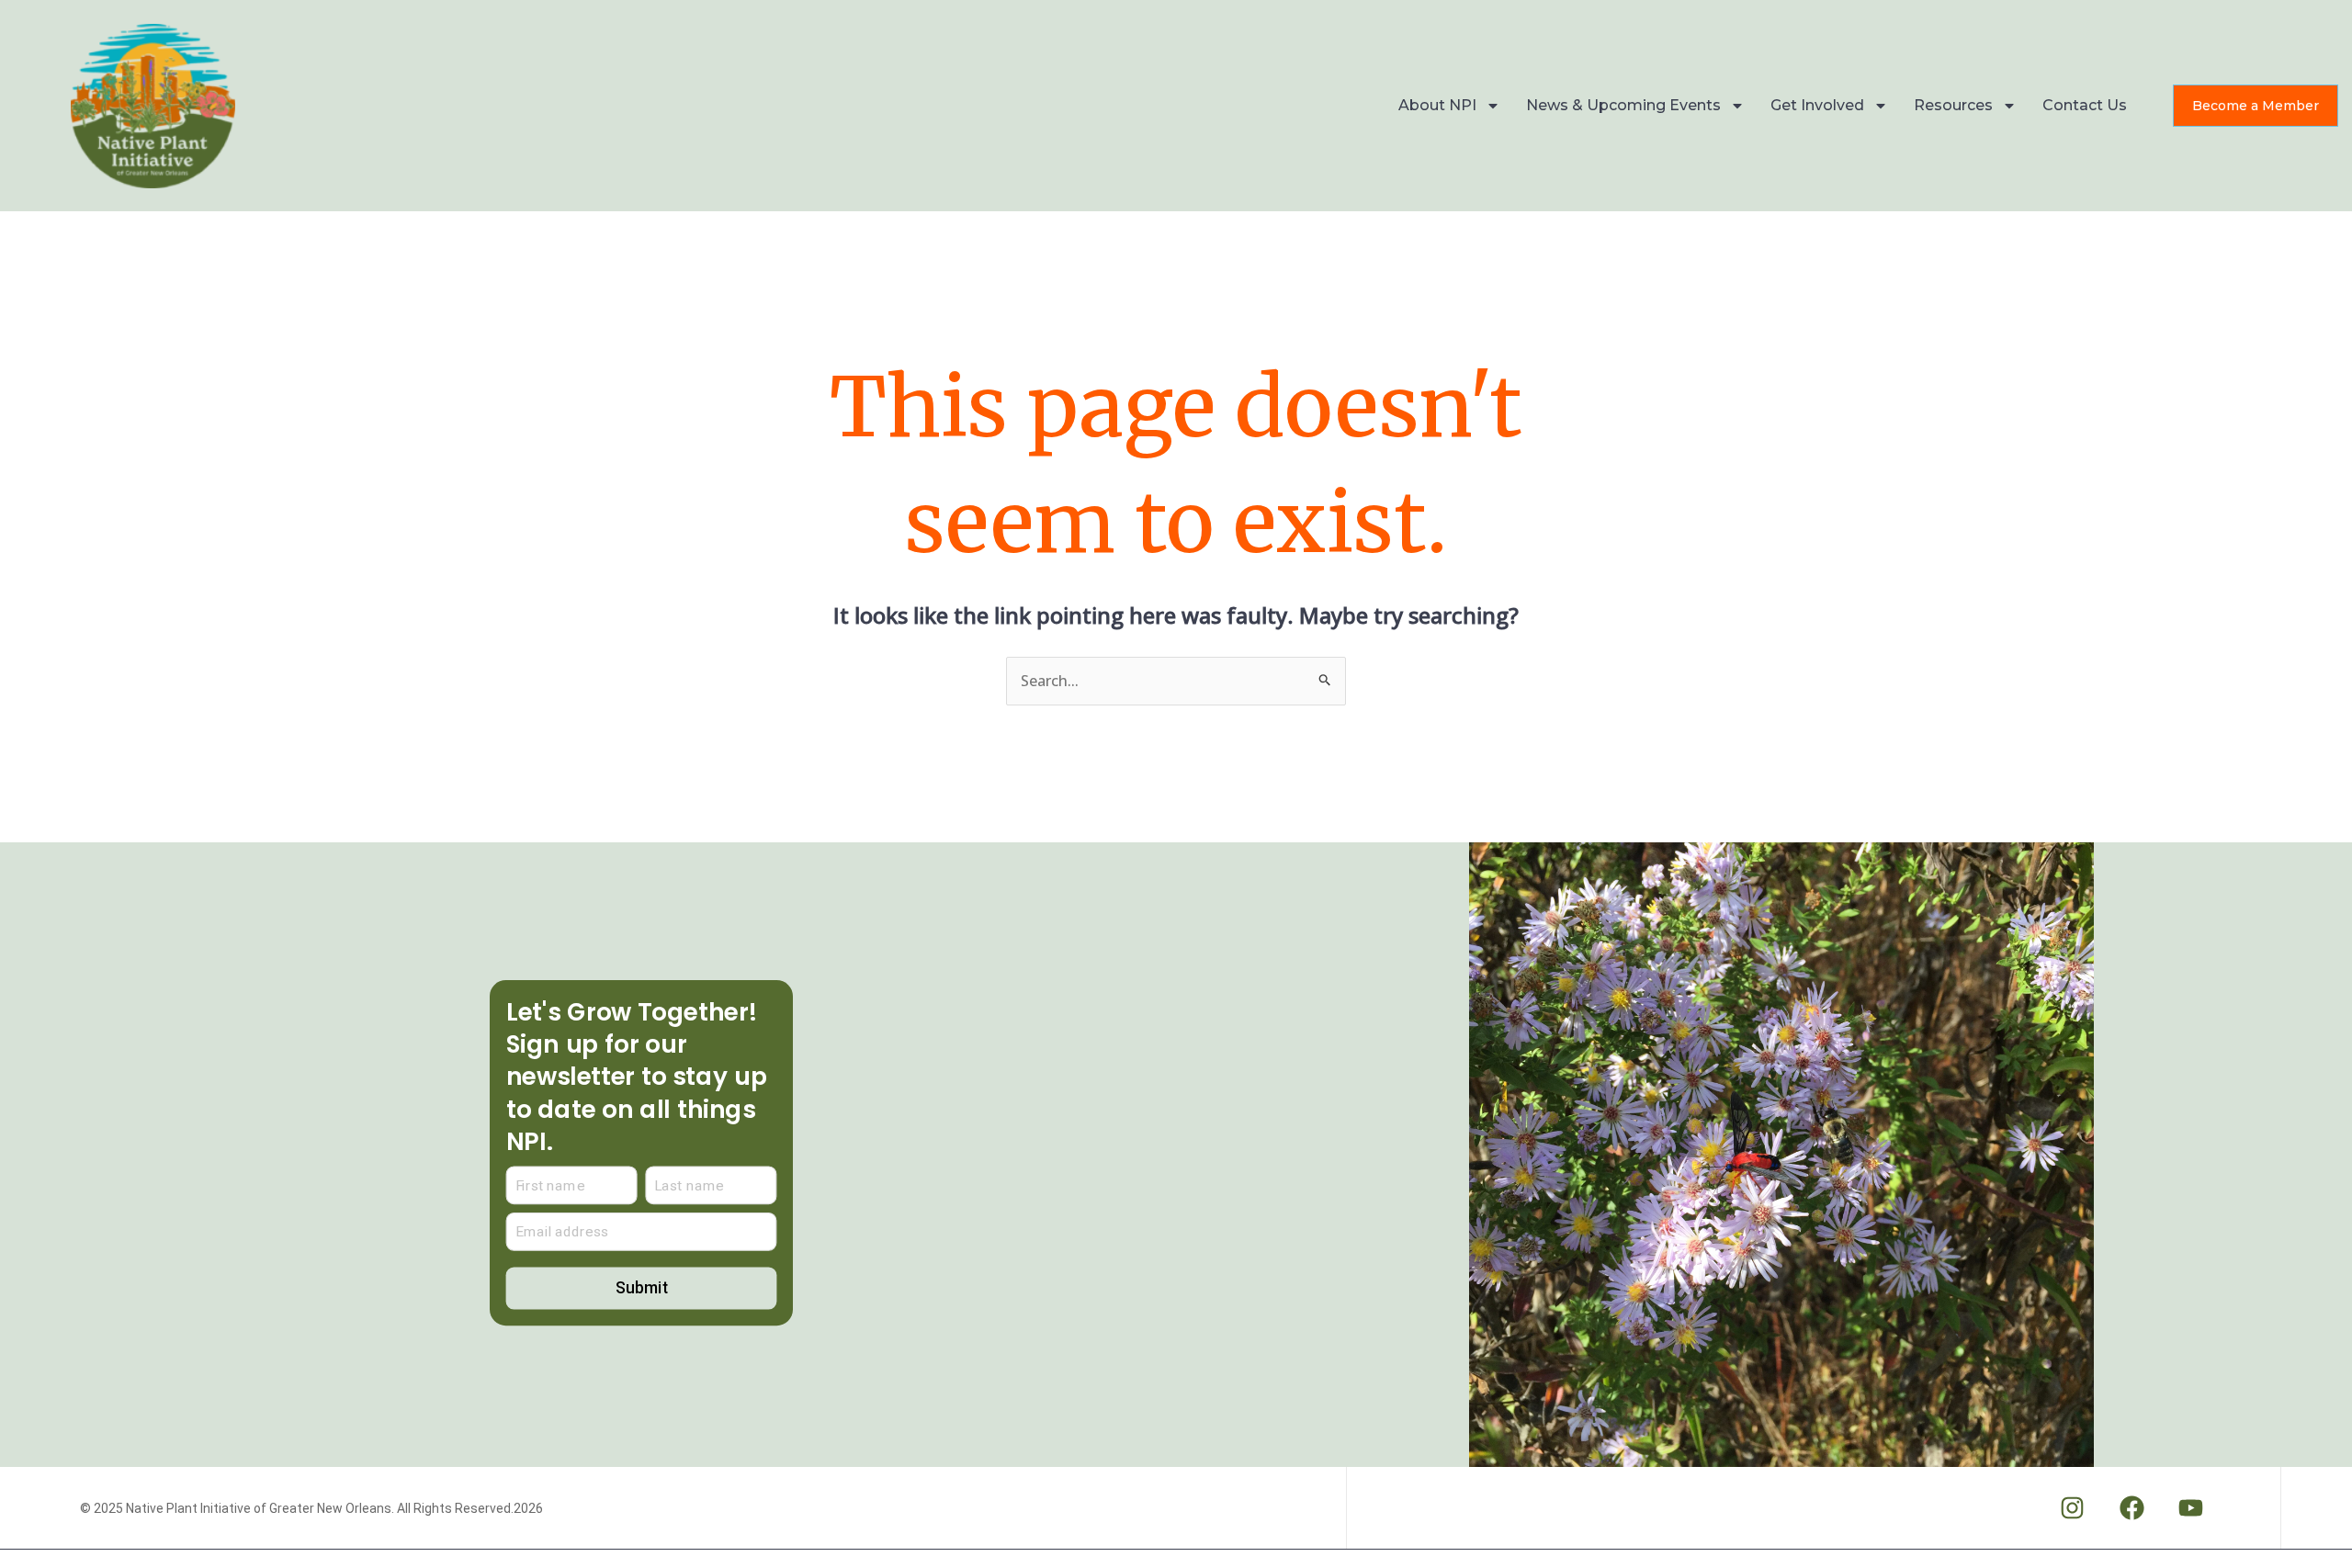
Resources (1953, 105)
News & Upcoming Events (1623, 105)
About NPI (1437, 105)
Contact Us (2085, 105)
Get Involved (1817, 105)
